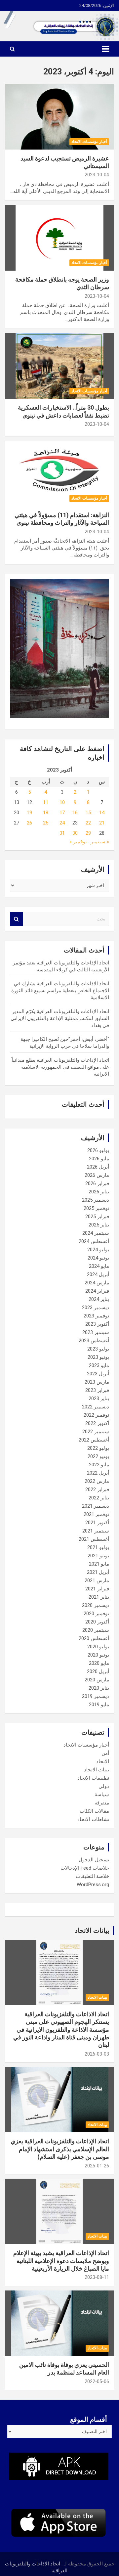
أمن (105, 1753)
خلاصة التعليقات (92, 1876)
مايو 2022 (99, 1465)
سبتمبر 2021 (96, 1531)
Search (17, 919)
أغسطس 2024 (94, 1241)
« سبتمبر (100, 842)
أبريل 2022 (98, 1473)
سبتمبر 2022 (96, 1432)
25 (46, 823)
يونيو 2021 (98, 1556)
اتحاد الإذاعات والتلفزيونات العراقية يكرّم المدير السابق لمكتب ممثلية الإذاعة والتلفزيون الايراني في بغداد (60, 1018)
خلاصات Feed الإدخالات (85, 1868)
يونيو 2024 (98, 1258)
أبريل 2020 (98, 1671)
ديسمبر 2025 (96, 1200)
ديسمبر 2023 (96, 1308)
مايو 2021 (99, 1564)
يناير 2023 (99, 1399)
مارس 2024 (97, 1283)
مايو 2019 (99, 1705)
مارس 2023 (97, 1382)
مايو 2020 (99, 1663)
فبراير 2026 (97, 1183)
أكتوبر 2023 (97, 1324)
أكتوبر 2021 (97, 1523)
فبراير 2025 (97, 1217)
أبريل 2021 (98, 1572)
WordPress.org (93, 1885)
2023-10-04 (97, 175)
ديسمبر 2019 (96, 1696)
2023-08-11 (97, 2277)
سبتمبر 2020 (96, 1630)
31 (62, 833)
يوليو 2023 (98, 1349)
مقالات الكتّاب (94, 1811)
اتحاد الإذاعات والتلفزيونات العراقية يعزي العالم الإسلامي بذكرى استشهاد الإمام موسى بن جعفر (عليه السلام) (60, 2149)
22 (88, 823)
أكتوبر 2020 (97, 1622)
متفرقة (102, 1803)
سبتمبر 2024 (96, 1233)
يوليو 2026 (98, 1150)
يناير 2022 (99, 1498)
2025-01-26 (97, 2166)
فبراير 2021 (97, 1589)
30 (75, 833)
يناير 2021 (99, 1597)
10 (62, 802)
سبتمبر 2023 (96, 1332)
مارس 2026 (97, 1175)
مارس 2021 (97, 1580)
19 (29, 813)
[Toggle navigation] (105, 49)
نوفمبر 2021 (96, 1514)
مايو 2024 (99, 1266)
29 (88, 833)
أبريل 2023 (98, 1374)
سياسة (102, 1795)
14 (102, 813)
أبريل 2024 (98, 1274)
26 (29, 823)
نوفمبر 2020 (96, 1614)
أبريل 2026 (98, 1167)
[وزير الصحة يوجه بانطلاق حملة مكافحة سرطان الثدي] (59, 238)
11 (46, 802)
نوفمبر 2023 (96, 1316)
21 (102, 823)
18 (46, 813)
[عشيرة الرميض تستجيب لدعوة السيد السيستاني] (59, 117)
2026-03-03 (97, 2054)
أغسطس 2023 (94, 1341)
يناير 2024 (99, 1299)
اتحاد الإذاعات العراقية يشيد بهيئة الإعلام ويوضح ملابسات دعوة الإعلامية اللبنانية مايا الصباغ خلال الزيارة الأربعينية (61, 2261)
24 (62, 823)
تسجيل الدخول (94, 1860)
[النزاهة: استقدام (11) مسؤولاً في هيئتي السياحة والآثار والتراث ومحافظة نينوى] (59, 473)
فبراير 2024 (97, 1291)
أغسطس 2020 (94, 1638)
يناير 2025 (99, 1225)
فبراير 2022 (97, 1489)
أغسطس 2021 (94, 1539)
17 (62, 813)
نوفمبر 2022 (96, 1415)
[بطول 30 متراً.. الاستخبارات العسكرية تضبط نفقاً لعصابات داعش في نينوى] (59, 366)
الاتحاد (103, 1761)
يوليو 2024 (98, 1250)
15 (88, 813)
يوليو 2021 (98, 1547)
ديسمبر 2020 (96, 1605)
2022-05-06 (97, 2381)
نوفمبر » (78, 842)
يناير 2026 (99, 1192)
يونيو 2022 (98, 1456)
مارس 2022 (97, 1481)
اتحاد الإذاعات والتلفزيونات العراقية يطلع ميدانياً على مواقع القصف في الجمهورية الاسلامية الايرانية (60, 1067)
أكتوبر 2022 (97, 1423)
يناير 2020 (99, 1688)
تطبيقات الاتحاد (93, 1778)
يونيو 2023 (98, 1357)
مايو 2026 (99, 1159)
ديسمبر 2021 (96, 1506)
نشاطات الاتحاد (93, 1819)
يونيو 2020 (98, 1655)
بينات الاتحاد (97, 1770)
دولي (104, 1786)
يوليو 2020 (98, 1647)
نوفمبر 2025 (96, 1208)
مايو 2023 (99, 1365)
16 (75, 813)
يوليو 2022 (98, 1448)
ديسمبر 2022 (96, 1407)
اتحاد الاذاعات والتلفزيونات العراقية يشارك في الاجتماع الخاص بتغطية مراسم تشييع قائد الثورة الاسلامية (60, 991)
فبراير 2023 (97, 1390)
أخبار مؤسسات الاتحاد (89, 142)
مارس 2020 (97, 1680)
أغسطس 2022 (94, 1440)
